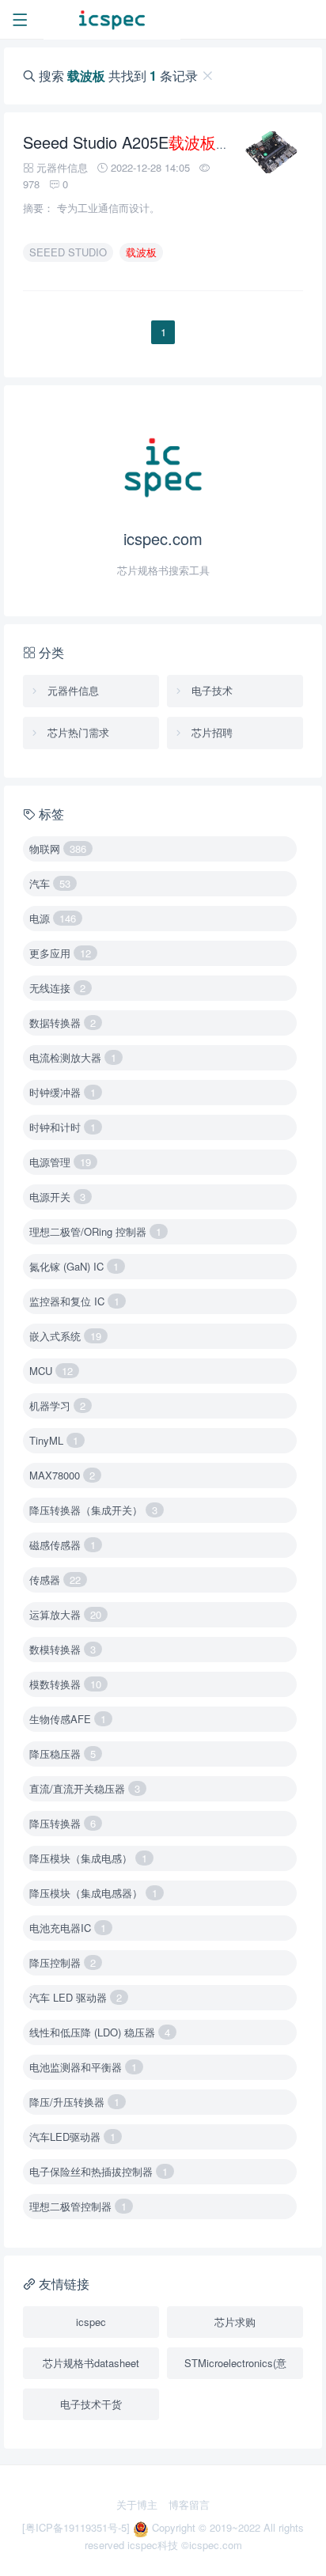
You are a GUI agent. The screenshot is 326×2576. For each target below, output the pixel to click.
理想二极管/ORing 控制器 (95, 1231)
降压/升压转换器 (74, 2102)
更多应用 (60, 953)
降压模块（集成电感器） (93, 1893)
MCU (51, 1371)
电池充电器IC (68, 1928)
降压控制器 (63, 1962)
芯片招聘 (210, 732)
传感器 (55, 1580)
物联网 (58, 849)
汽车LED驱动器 (72, 2137)
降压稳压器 (63, 1754)
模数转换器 (65, 1684)
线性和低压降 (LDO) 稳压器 (100, 2032)
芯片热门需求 (77, 732)
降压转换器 (63, 1823)
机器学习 (57, 1405)
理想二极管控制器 (78, 2206)
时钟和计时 (63, 1127)
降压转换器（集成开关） (93, 1510)
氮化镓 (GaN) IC (74, 1266)
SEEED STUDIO (68, 252)
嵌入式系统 (65, 1336)
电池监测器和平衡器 (83, 2067)
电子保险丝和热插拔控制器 (99, 2171)
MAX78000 (62, 1475)
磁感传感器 (63, 1545)
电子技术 (210, 690)
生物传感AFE (68, 1719)
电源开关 (57, 1197)
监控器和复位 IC (74, 1301)
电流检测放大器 (73, 1057)
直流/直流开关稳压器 (85, 1788)
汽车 (50, 883)
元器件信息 (72, 690)
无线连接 (57, 988)
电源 (53, 918)
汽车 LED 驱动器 (76, 1997)
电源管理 (60, 1162)
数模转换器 (63, 1649)
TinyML (54, 1440)
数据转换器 (63, 1023)
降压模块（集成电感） (88, 1858)
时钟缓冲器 (63, 1092)
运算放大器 (65, 1614)
